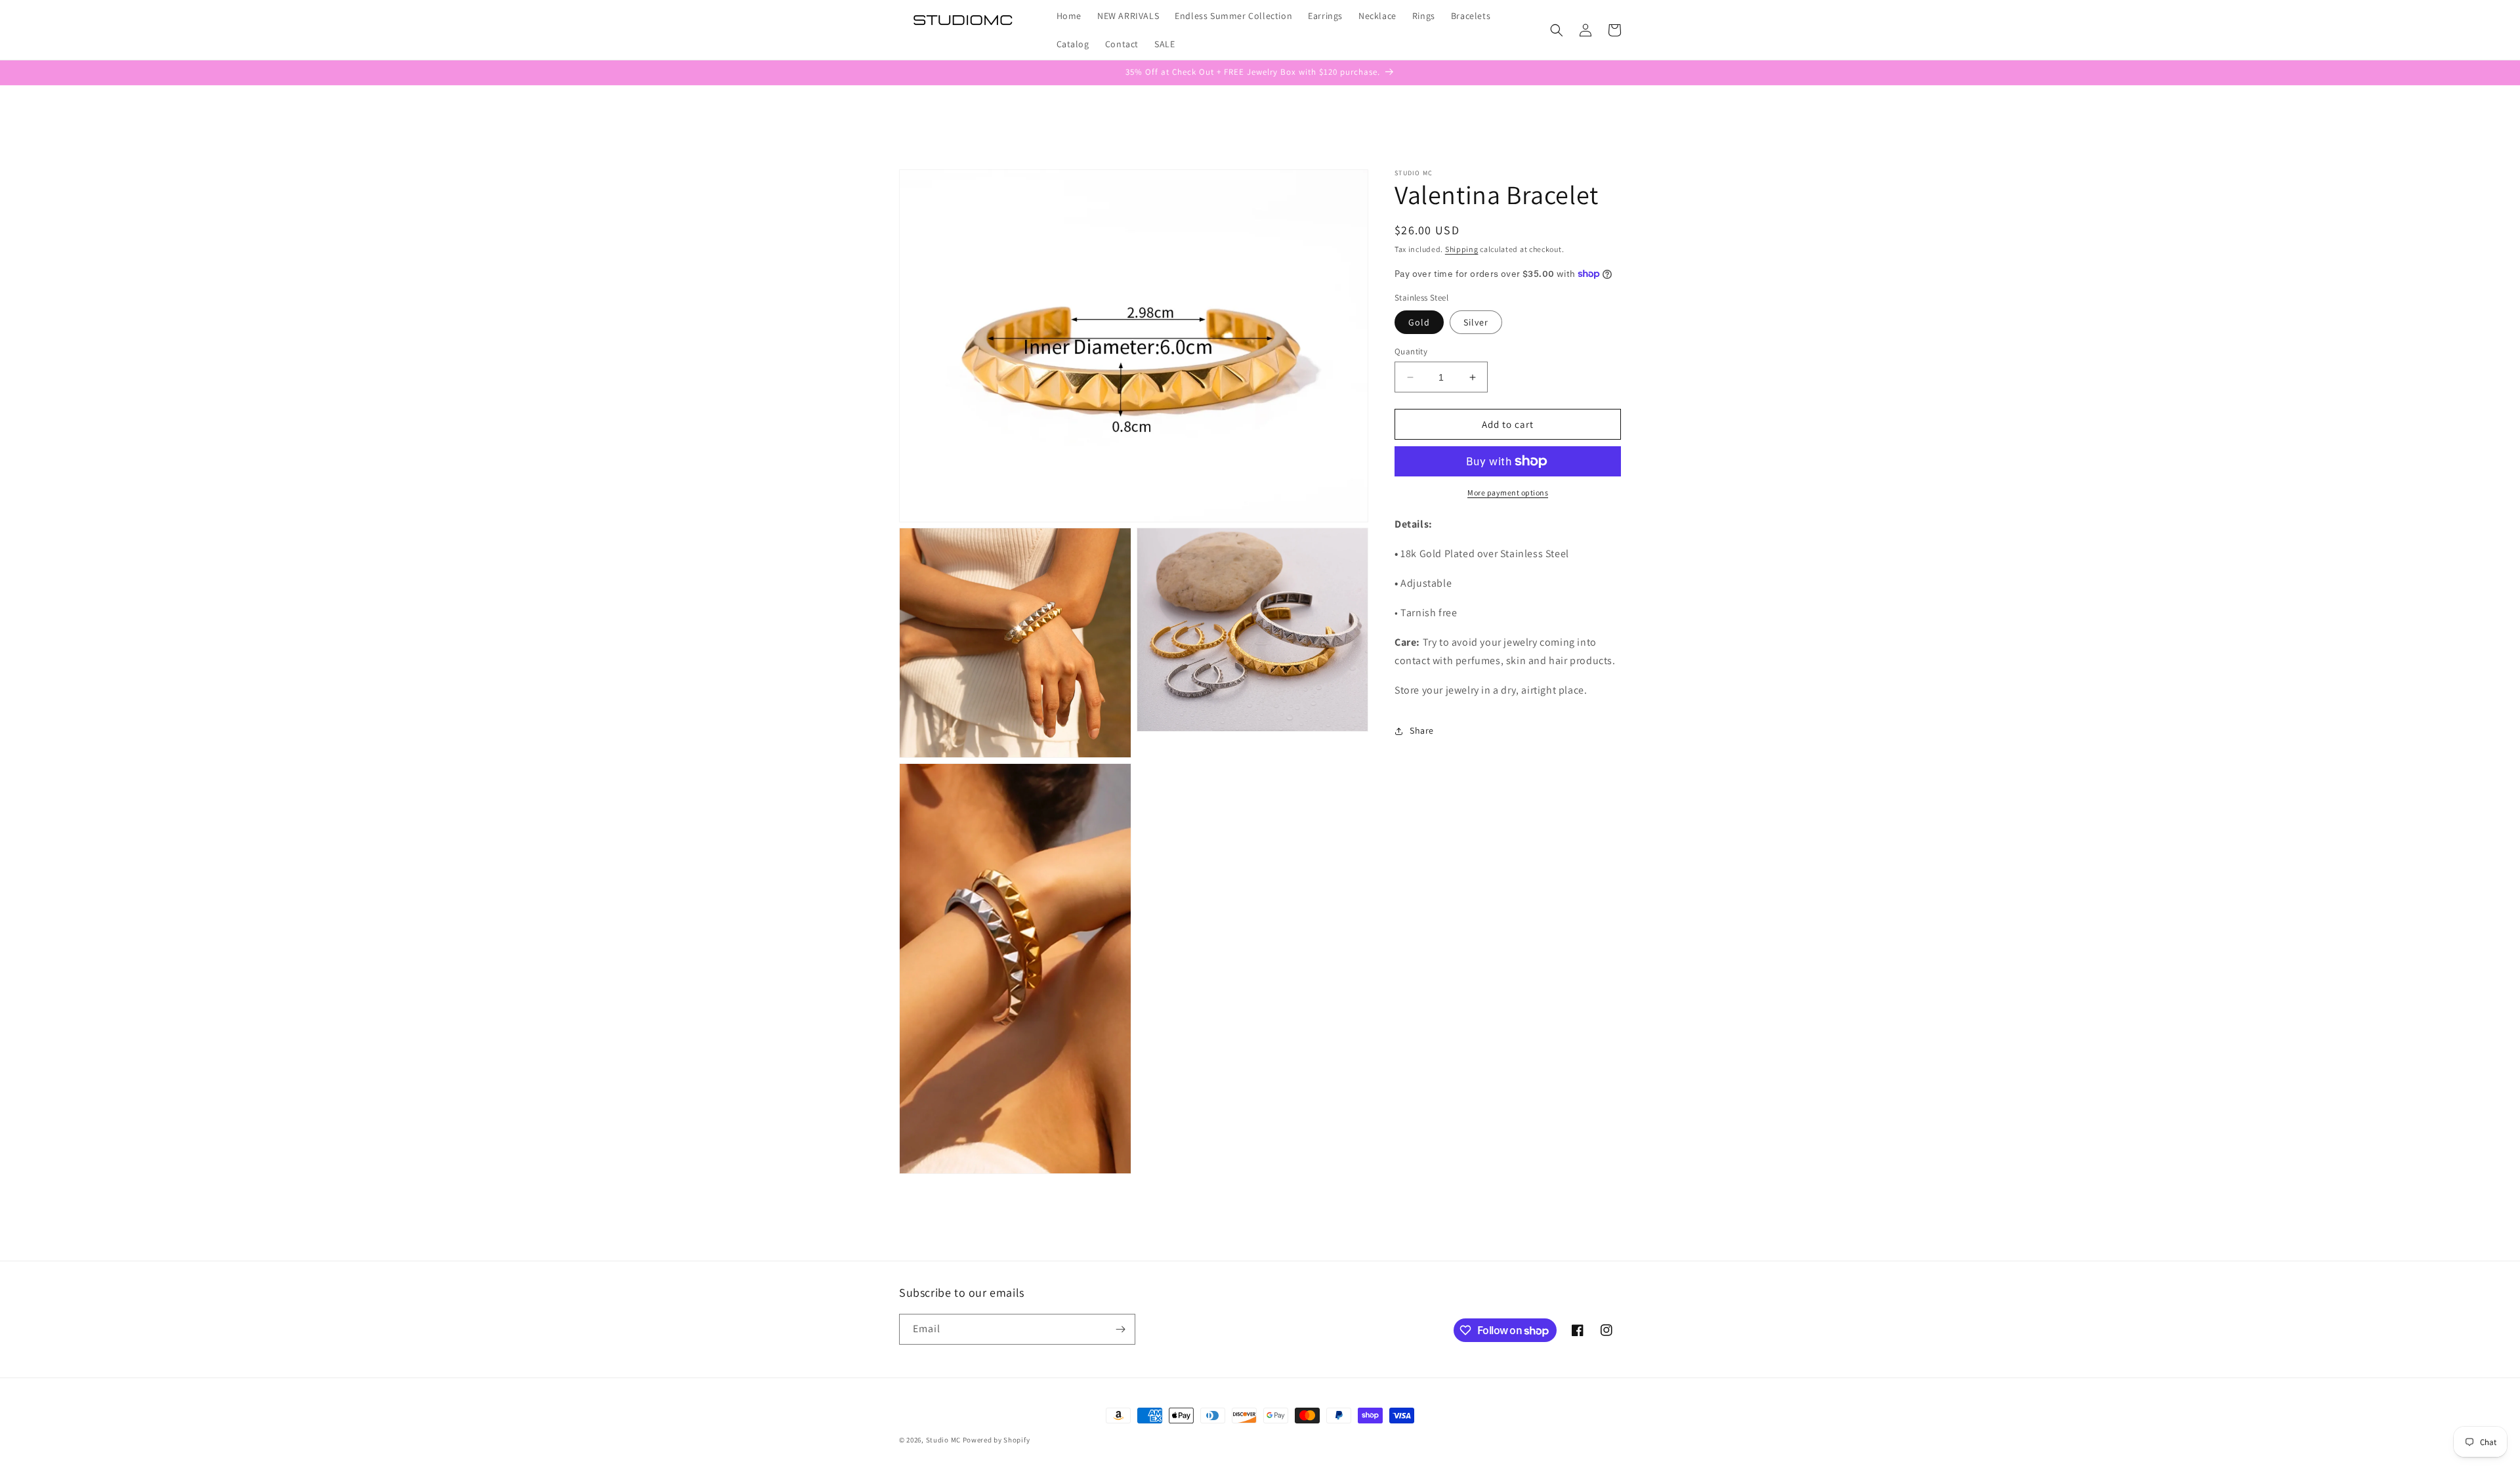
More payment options (1508, 493)
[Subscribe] (1120, 1329)
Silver (1476, 322)
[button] (1557, 30)
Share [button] (1422, 730)
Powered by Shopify (997, 1440)
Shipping (1462, 249)
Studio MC (943, 1440)
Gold (1419, 322)
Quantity (1411, 351)
